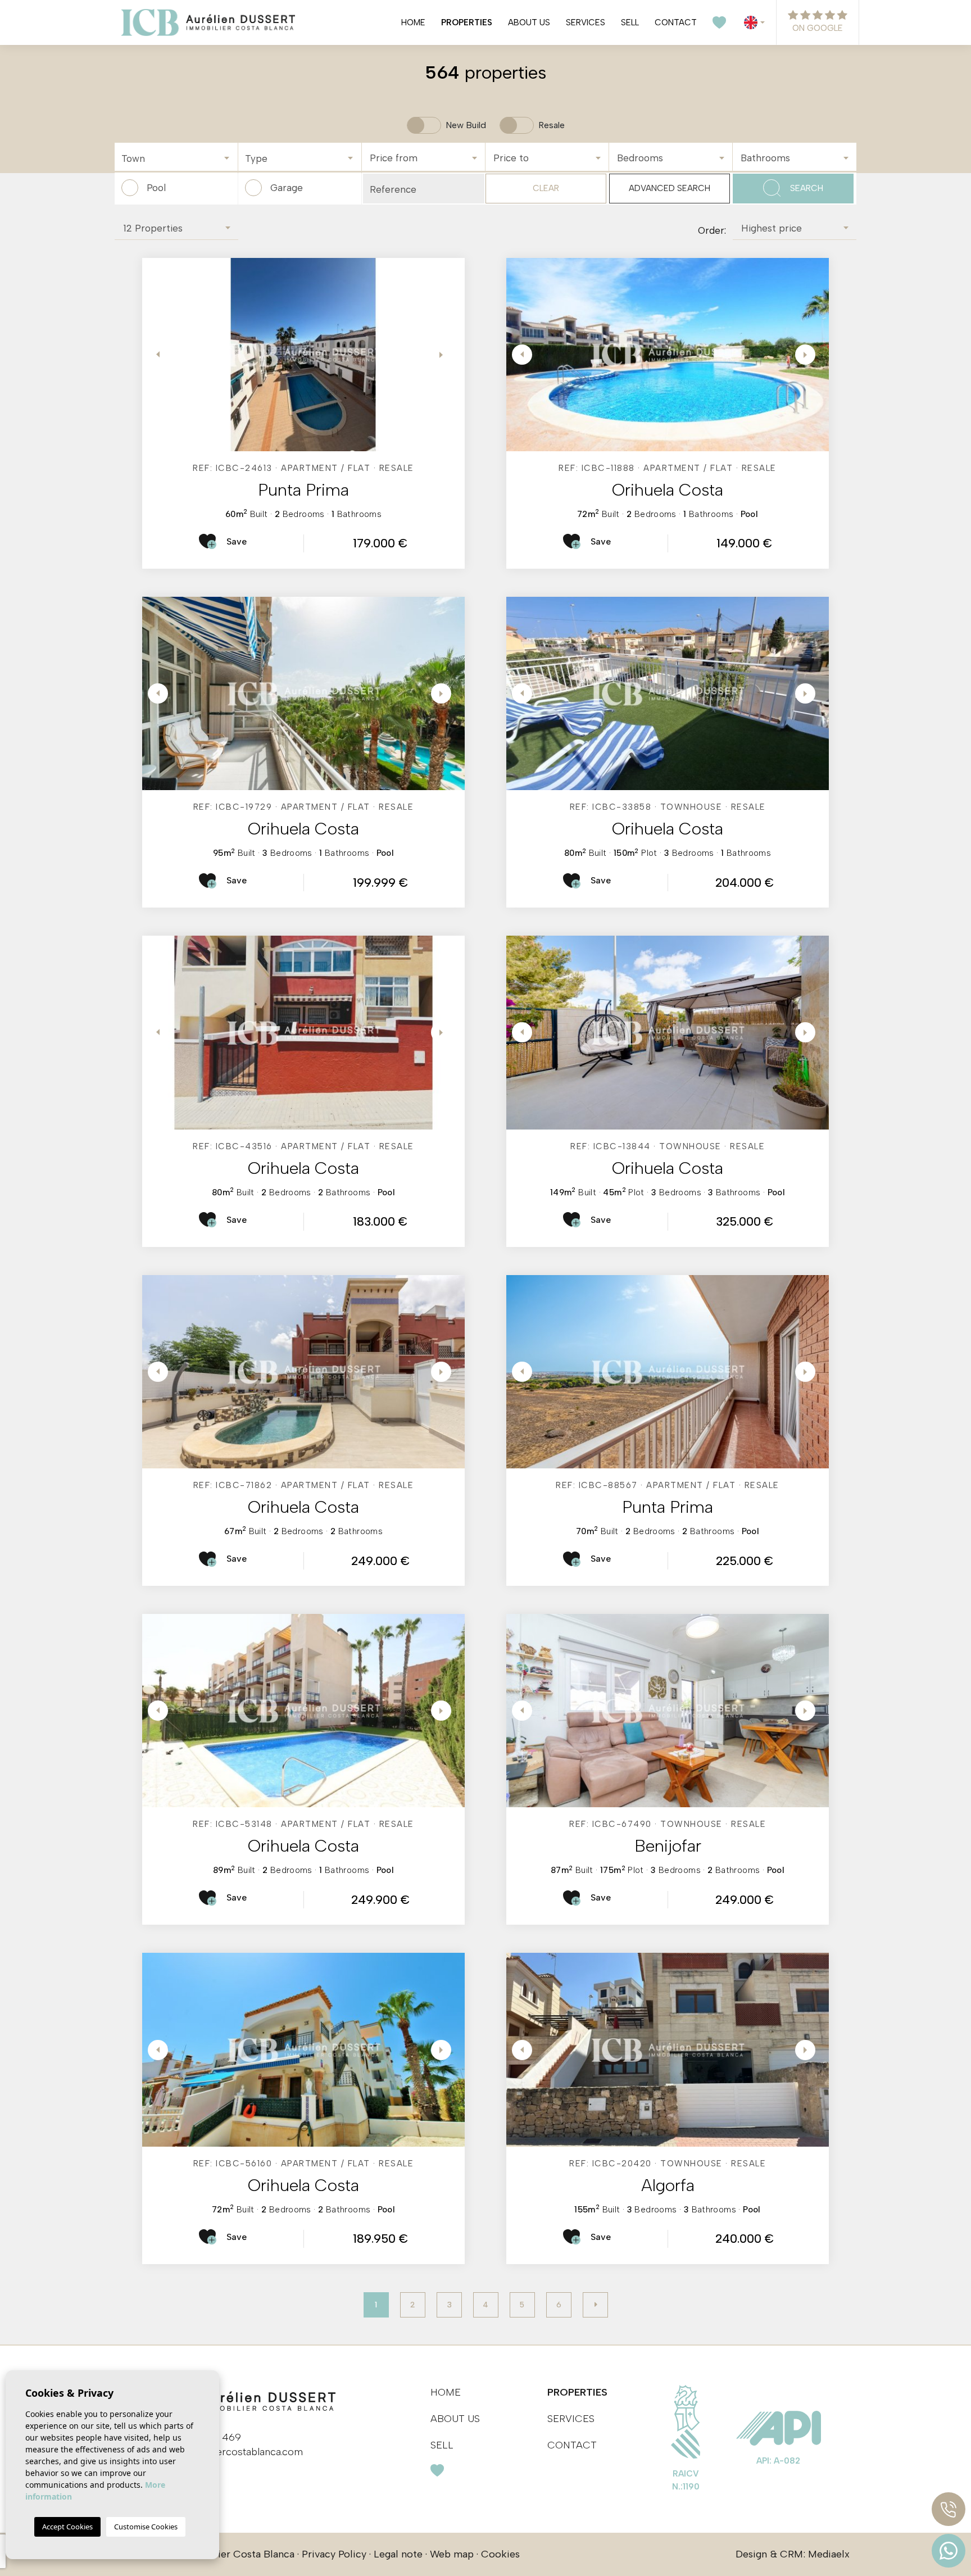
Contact (676, 22)
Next (442, 355)
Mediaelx (829, 2554)
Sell (630, 22)
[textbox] (179, 159)
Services (586, 22)
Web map (452, 2554)
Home (413, 22)
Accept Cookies (67, 2527)
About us (529, 22)
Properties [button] (467, 22)
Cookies (500, 2554)
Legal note (398, 2554)
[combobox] (176, 157)
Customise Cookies (146, 2527)
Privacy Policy (334, 2554)
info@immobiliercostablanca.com (226, 2452)
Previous (153, 355)
